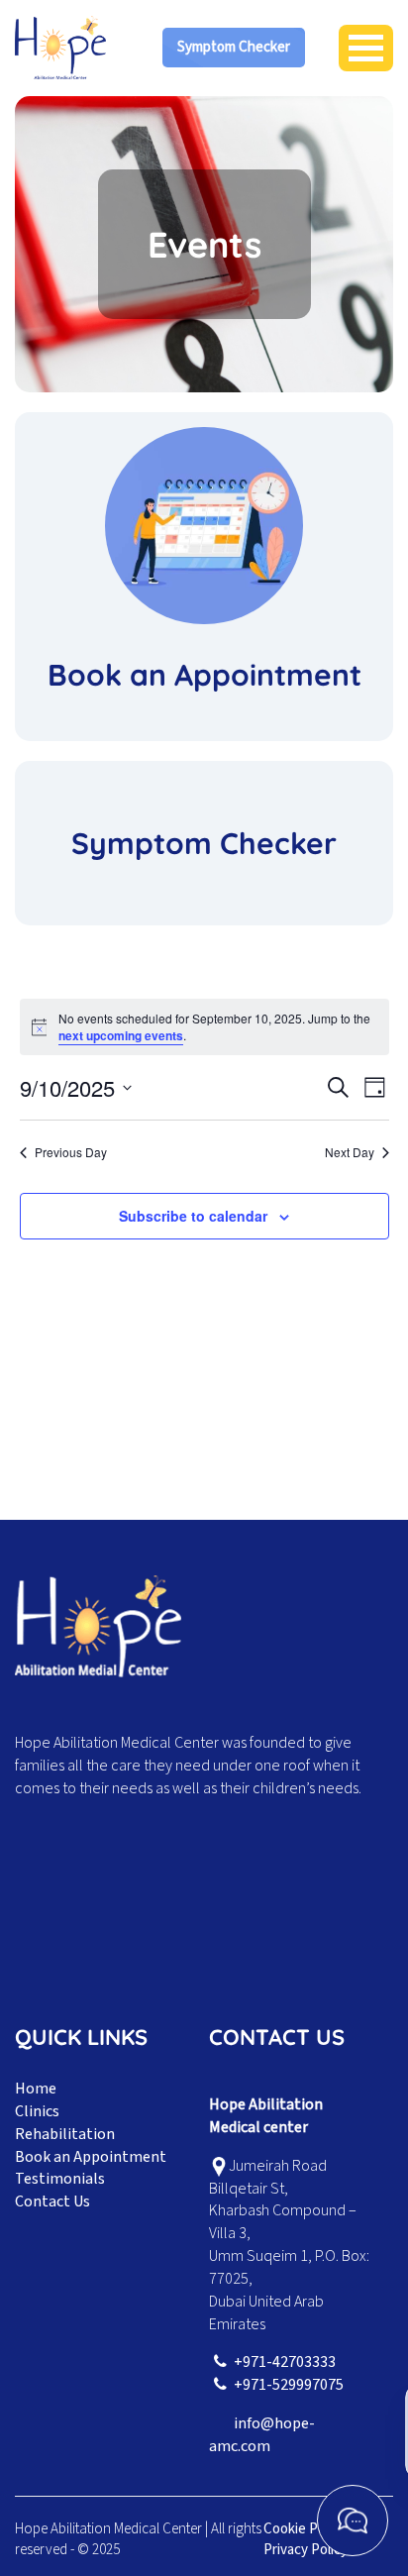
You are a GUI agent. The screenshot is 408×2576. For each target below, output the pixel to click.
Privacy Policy (306, 2550)
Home (36, 2089)
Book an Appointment (91, 2157)
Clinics (37, 2111)
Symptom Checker (234, 47)
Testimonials (60, 2179)
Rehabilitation (65, 2134)
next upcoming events (121, 1035)
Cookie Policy (305, 2529)
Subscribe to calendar (193, 1216)
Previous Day (71, 1152)
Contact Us (52, 2201)
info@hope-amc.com (262, 2435)
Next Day (350, 1152)
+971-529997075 (289, 2385)
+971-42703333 (285, 2362)
